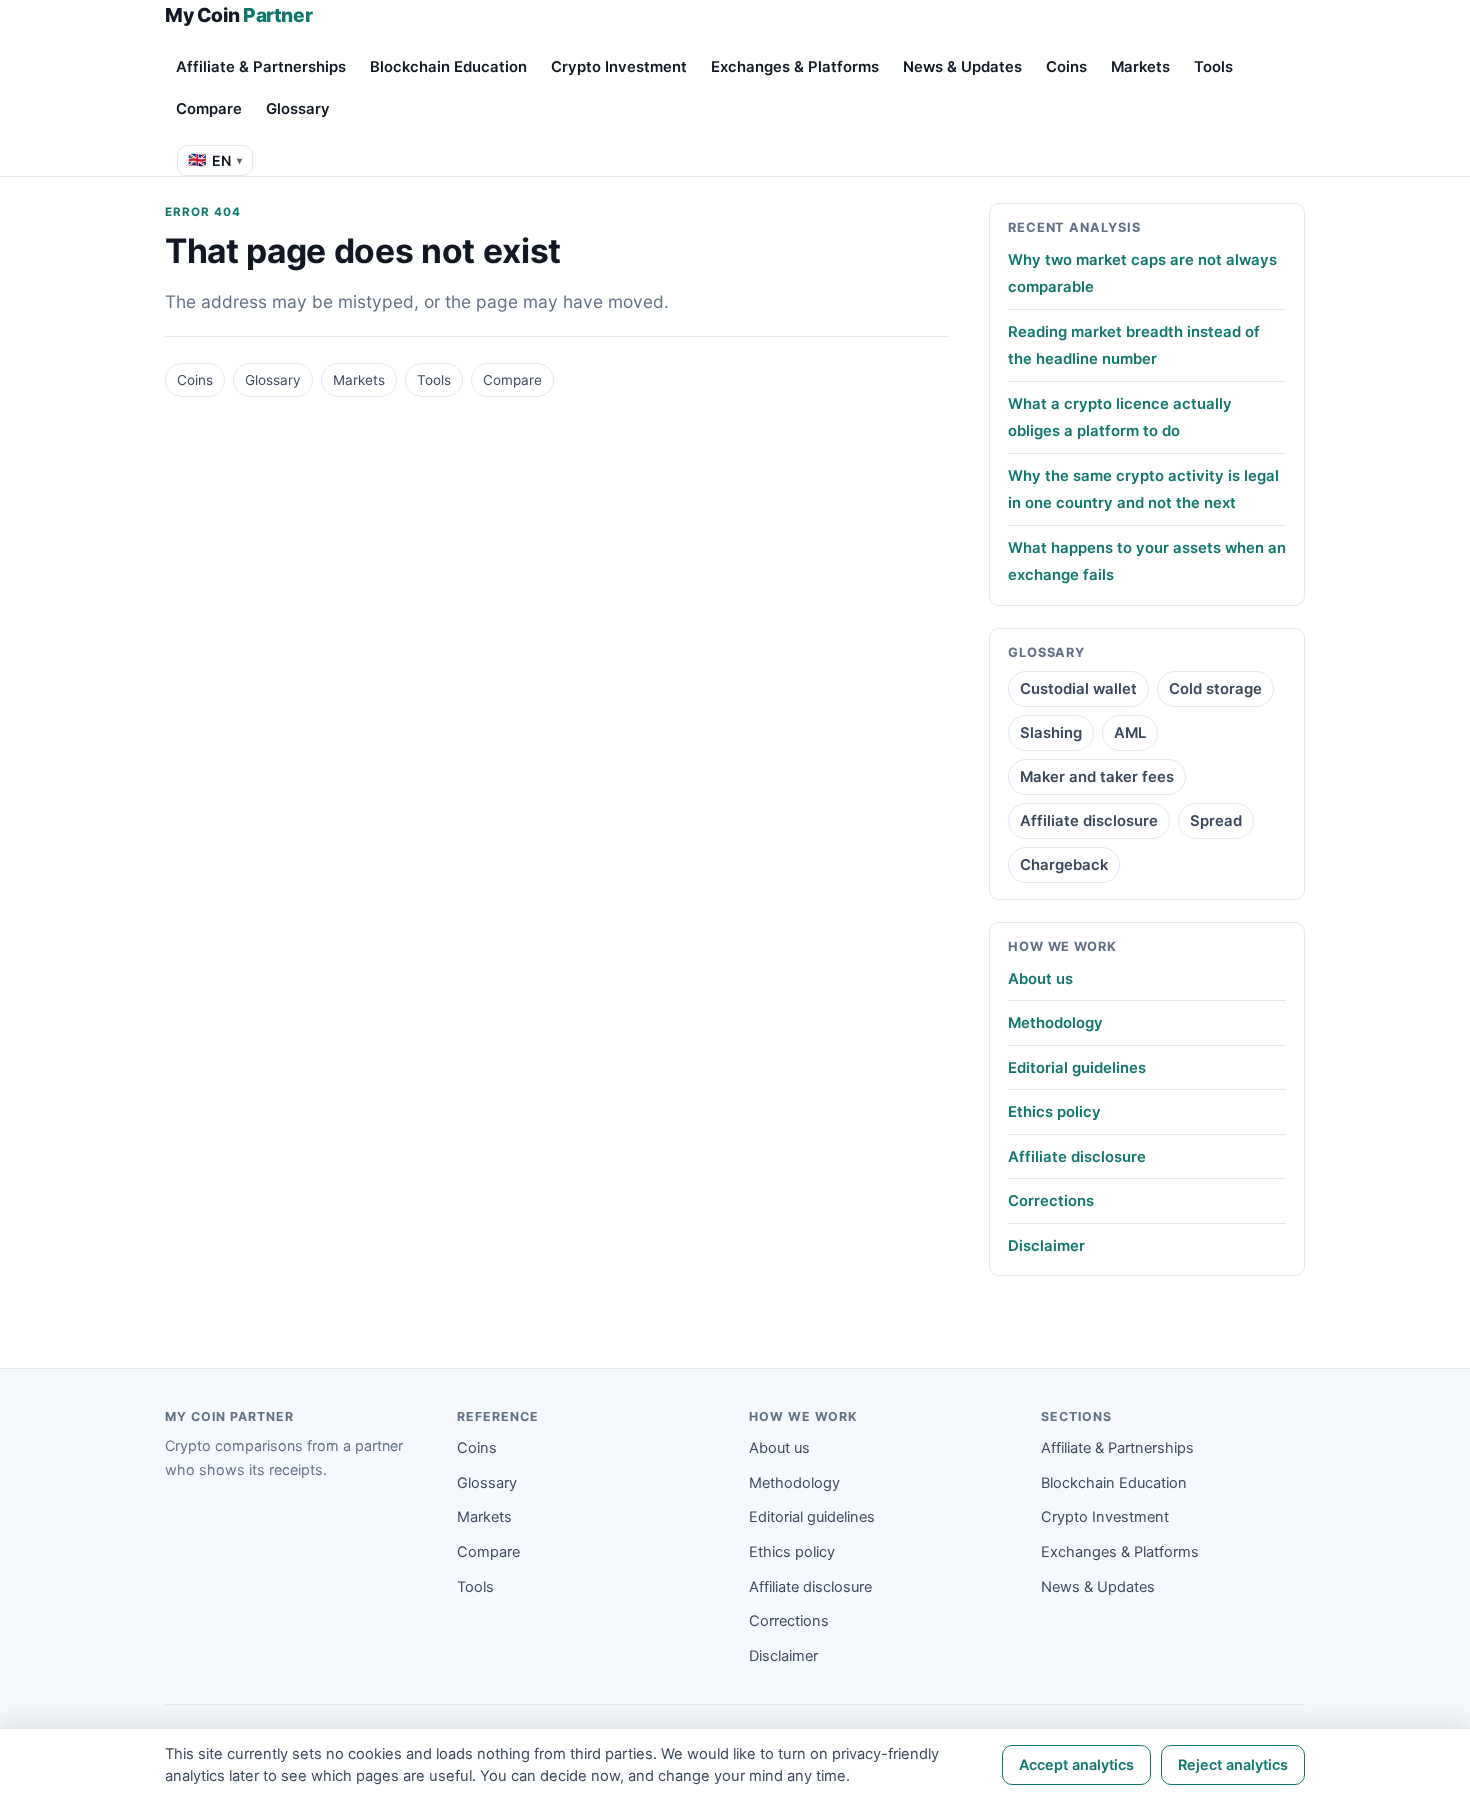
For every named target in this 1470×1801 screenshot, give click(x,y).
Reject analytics (1233, 1764)
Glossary (298, 109)
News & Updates (962, 67)
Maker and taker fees (1097, 777)
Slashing (1051, 733)
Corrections (1051, 1201)
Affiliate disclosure (1089, 821)
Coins (1066, 67)
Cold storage (1215, 689)
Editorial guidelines (1077, 1068)
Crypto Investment (619, 67)
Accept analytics (1076, 1764)
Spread (1216, 821)
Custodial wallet (1078, 689)
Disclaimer (1046, 1246)
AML (1130, 733)
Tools (1213, 67)
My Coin (238, 15)
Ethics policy (1054, 1112)
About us (1040, 979)
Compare (209, 109)
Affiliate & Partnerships (261, 67)
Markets (1140, 67)
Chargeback (1064, 865)
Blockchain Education (448, 67)
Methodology (1055, 1023)
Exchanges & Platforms (795, 67)
